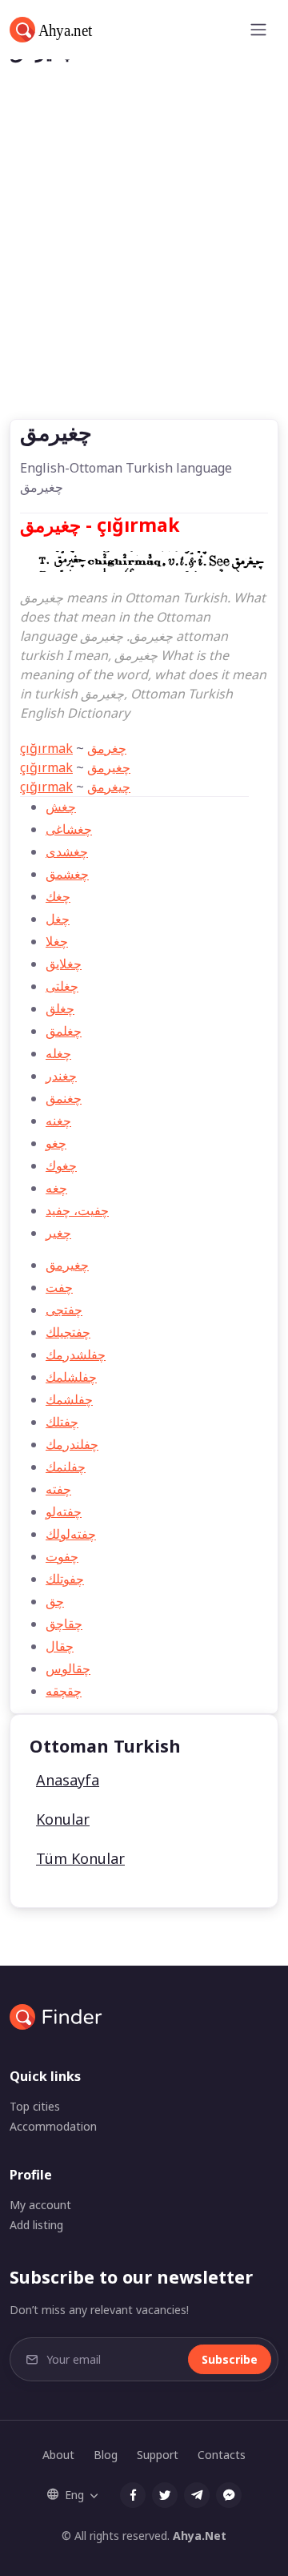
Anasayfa (68, 1780)
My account (40, 2205)
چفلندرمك (72, 1444)
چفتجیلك (68, 1332)
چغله (58, 1053)
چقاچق (64, 1624)
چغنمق (64, 1098)
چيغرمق (109, 787)
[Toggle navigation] (258, 30)
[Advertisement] (144, 267)
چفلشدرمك (76, 1354)
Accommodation (53, 2126)
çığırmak (46, 748)
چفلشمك (69, 1399)
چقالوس (68, 1668)
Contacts (222, 2455)
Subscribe (230, 2359)
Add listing (36, 2225)
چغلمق (64, 1031)
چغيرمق (109, 767)
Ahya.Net (200, 2536)
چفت (59, 1287)
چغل (58, 919)
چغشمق (67, 874)
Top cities (35, 2106)
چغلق (60, 1008)
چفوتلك (65, 1579)
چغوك (61, 1165)
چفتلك (62, 1422)
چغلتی (62, 986)
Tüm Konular (80, 1858)
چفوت (62, 1556)
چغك (58, 896)
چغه (56, 1188)
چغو (56, 1143)
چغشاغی (69, 829)
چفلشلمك (71, 1377)
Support (158, 2455)
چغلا (57, 941)
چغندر (61, 1076)
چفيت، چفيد (77, 1210)
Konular (63, 1819)
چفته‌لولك (71, 1534)
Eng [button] (74, 2495)
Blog (106, 2455)
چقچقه (64, 1691)
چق (55, 1601)
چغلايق (64, 964)
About (58, 2455)
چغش (61, 807)
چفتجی (64, 1310)
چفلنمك (66, 1467)
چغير (58, 1233)
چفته (58, 1489)
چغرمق (107, 748)
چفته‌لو (64, 1511)
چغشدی (67, 851)
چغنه (58, 1121)
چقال (60, 1646)
